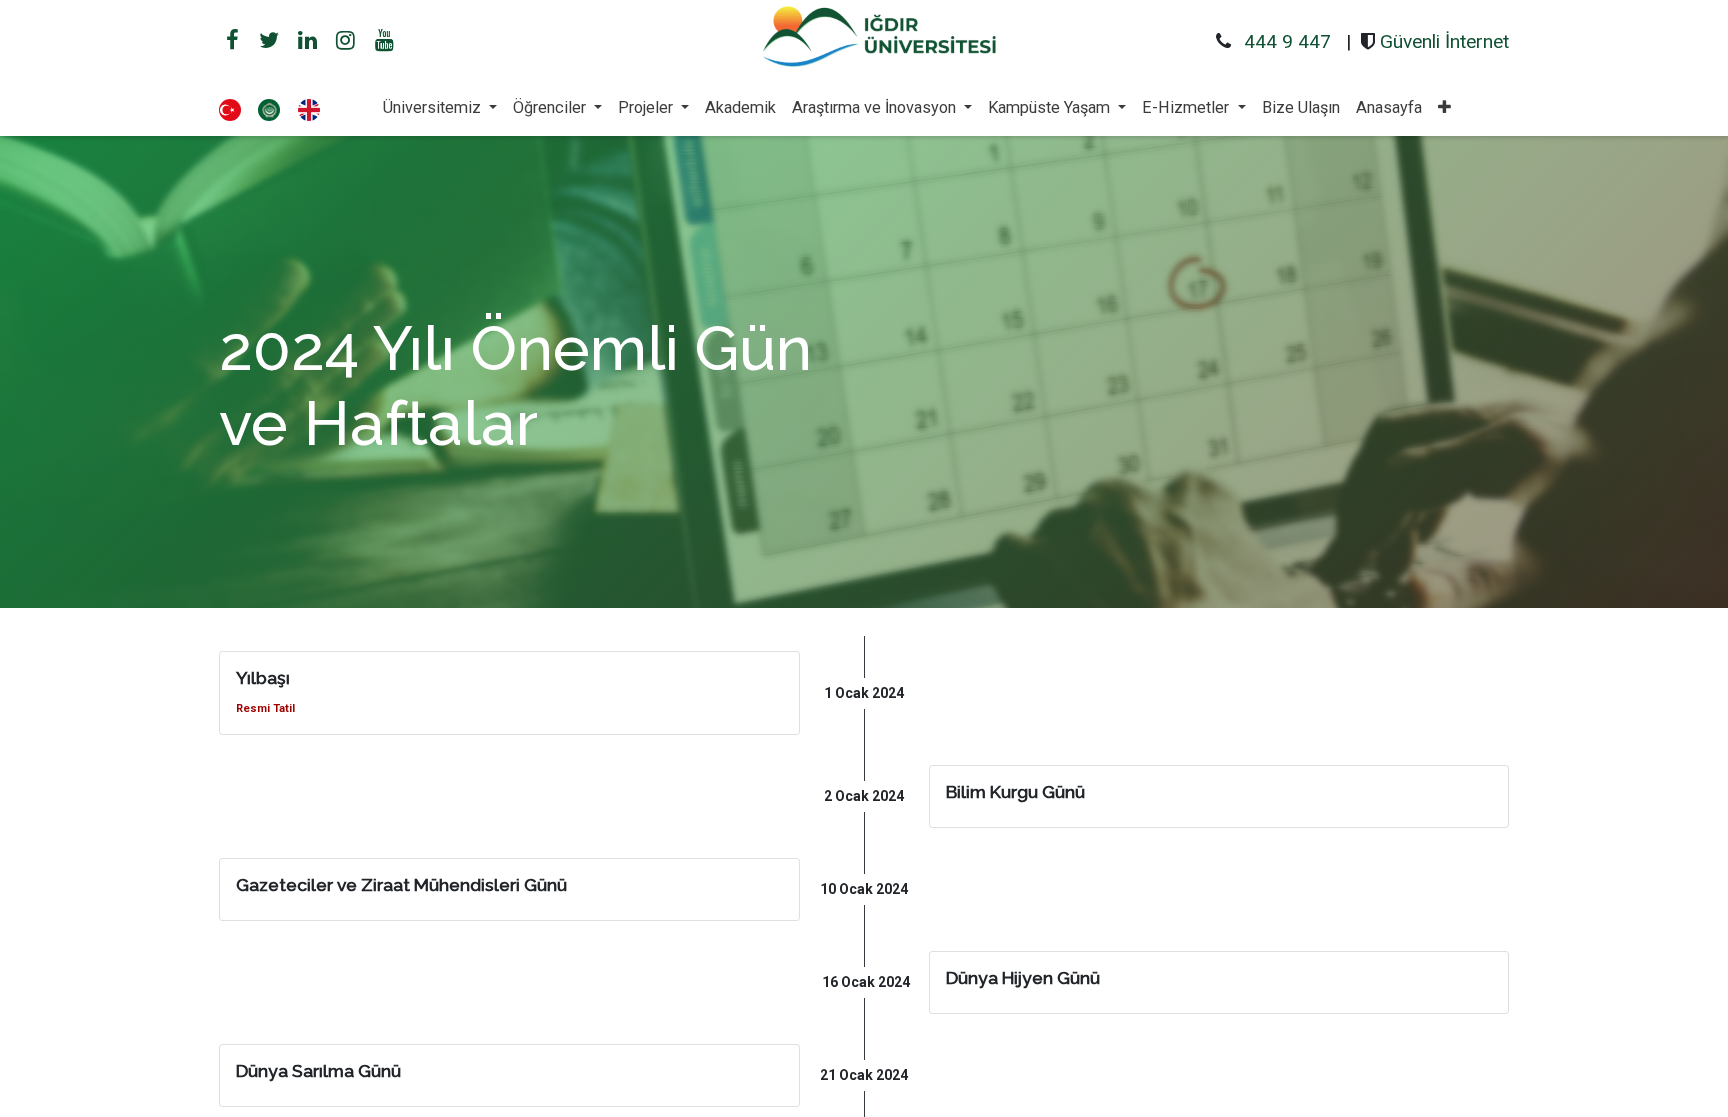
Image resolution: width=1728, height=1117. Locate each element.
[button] (1444, 108)
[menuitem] (740, 108)
